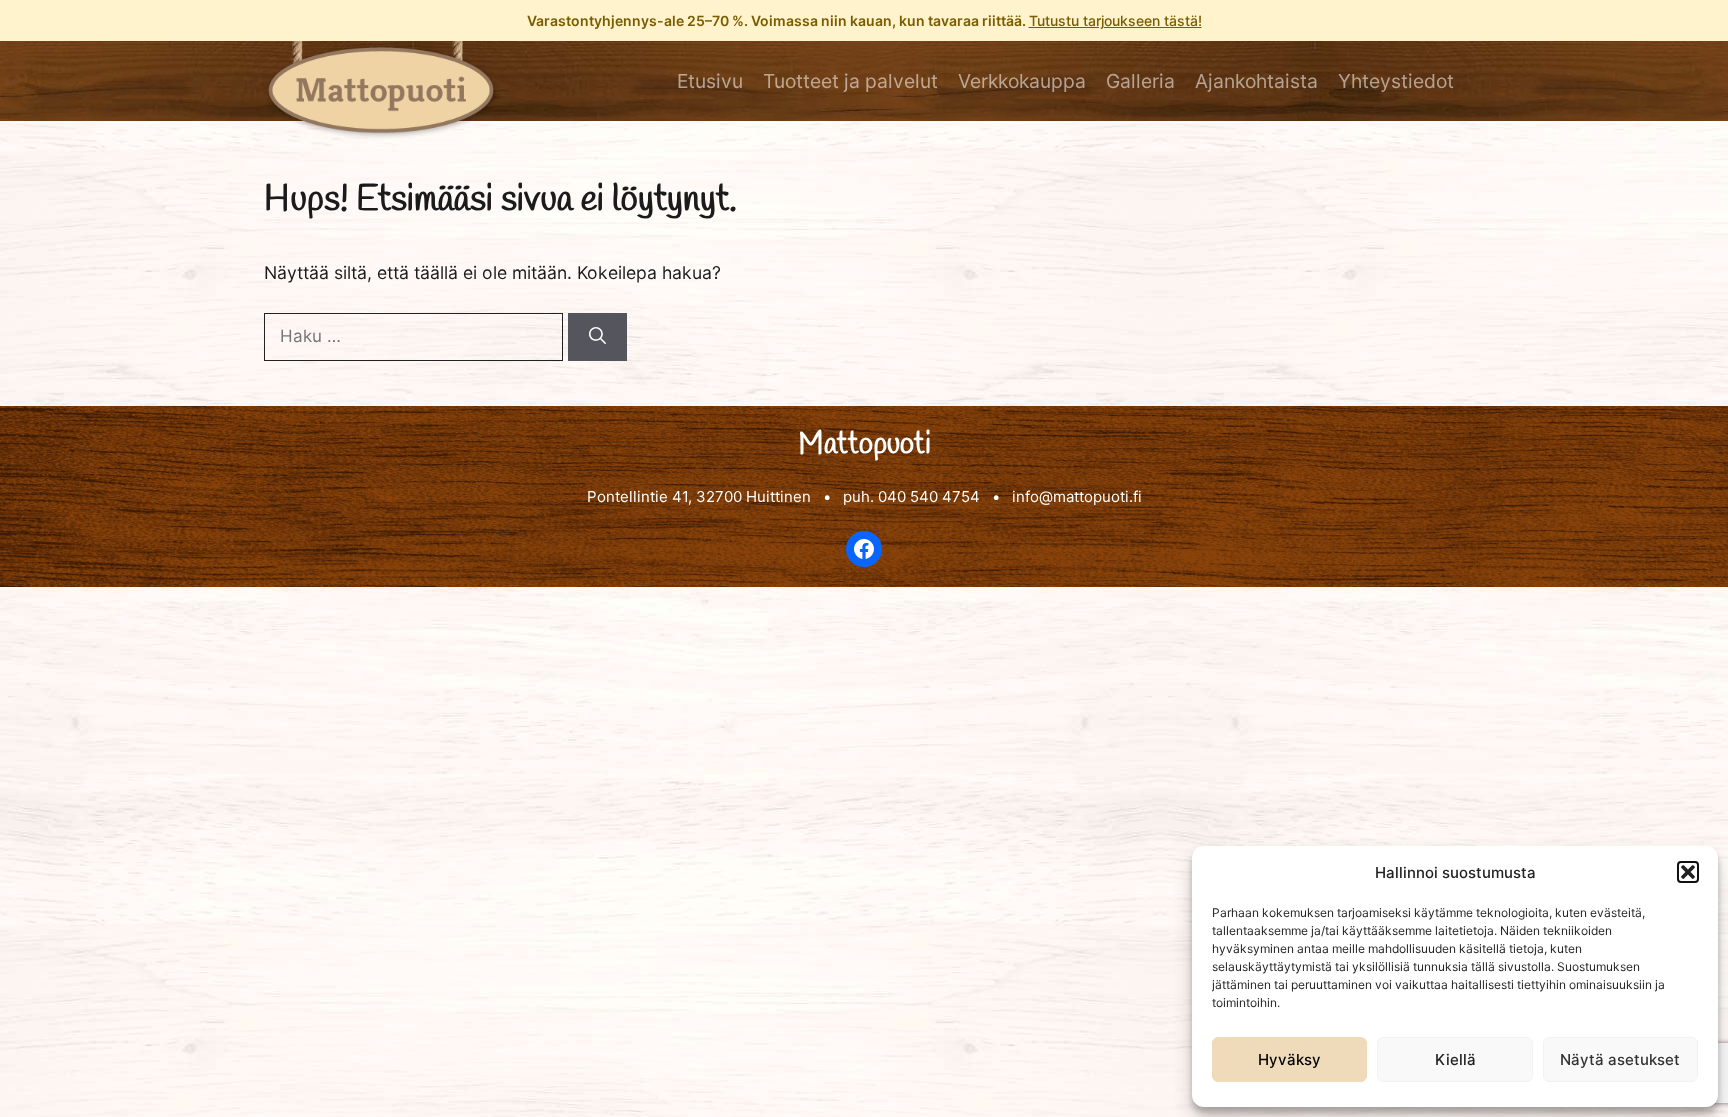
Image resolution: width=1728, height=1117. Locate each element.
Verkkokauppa (1022, 81)
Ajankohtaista (1256, 81)
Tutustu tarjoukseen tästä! (1115, 20)
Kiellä (1455, 1059)
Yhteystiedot (1396, 81)
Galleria (1140, 81)
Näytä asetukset (1620, 1059)
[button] (1688, 872)
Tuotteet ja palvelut (850, 81)
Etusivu (710, 81)
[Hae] (597, 337)
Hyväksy (1289, 1059)
